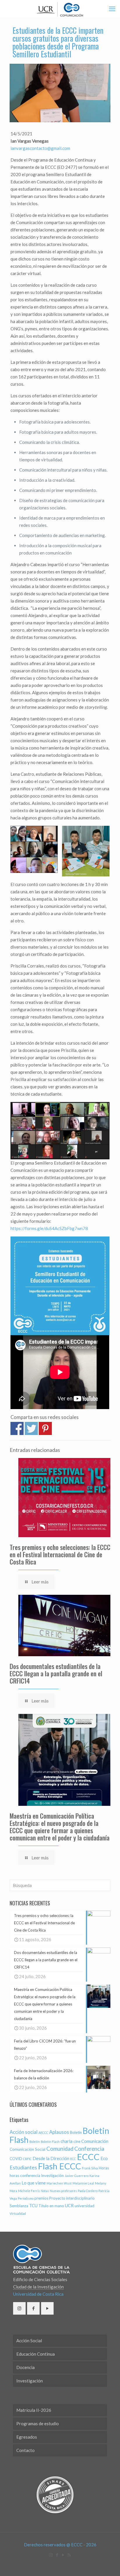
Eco (104, 2158)
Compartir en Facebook (17, 1428)
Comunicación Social (28, 2149)
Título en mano (51, 2206)
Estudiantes (23, 2167)
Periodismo (26, 2198)
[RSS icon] (69, 2555)
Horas (104, 2168)
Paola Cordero (88, 2191)
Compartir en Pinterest (45, 1428)
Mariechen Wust (59, 2183)
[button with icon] (19, 2308)
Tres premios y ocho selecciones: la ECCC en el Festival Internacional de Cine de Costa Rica (60, 1554)
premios (41, 2198)
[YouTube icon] (63, 2555)
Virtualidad (18, 2213)
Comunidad (60, 2149)
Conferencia (89, 2149)
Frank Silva (90, 2168)
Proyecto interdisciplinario (72, 2198)
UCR (69, 2205)
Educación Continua (36, 2354)
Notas (45, 2191)
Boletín (35, 2142)
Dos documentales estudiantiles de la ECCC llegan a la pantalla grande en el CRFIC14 (56, 1673)
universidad (84, 2206)
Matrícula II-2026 (34, 2410)
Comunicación (95, 2141)
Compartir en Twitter (31, 1428)
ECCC (88, 2157)
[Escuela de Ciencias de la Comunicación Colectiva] (60, 9)
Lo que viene (34, 2183)
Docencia (25, 2367)
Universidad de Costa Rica (38, 2294)
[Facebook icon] (57, 2555)
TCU (33, 2205)
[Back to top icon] (108, 2564)
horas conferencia (25, 2175)
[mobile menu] (112, 9)
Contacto (25, 2450)
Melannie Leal (83, 2183)
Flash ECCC (59, 2166)
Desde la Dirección (51, 2158)
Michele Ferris (29, 2191)
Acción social (24, 2132)
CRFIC (27, 2159)
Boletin (76, 2132)
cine (77, 2141)
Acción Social (29, 2341)
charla (67, 2141)
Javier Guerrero (77, 2176)
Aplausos (59, 2132)
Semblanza (19, 2206)
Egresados (27, 2437)
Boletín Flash (50, 2142)
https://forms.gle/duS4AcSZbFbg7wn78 (49, 1228)
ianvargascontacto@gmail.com (40, 148)
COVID (16, 2159)
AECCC (43, 2133)
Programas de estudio (38, 2423)
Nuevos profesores (63, 2191)
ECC (73, 2159)
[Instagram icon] (51, 2555)
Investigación (52, 2175)
